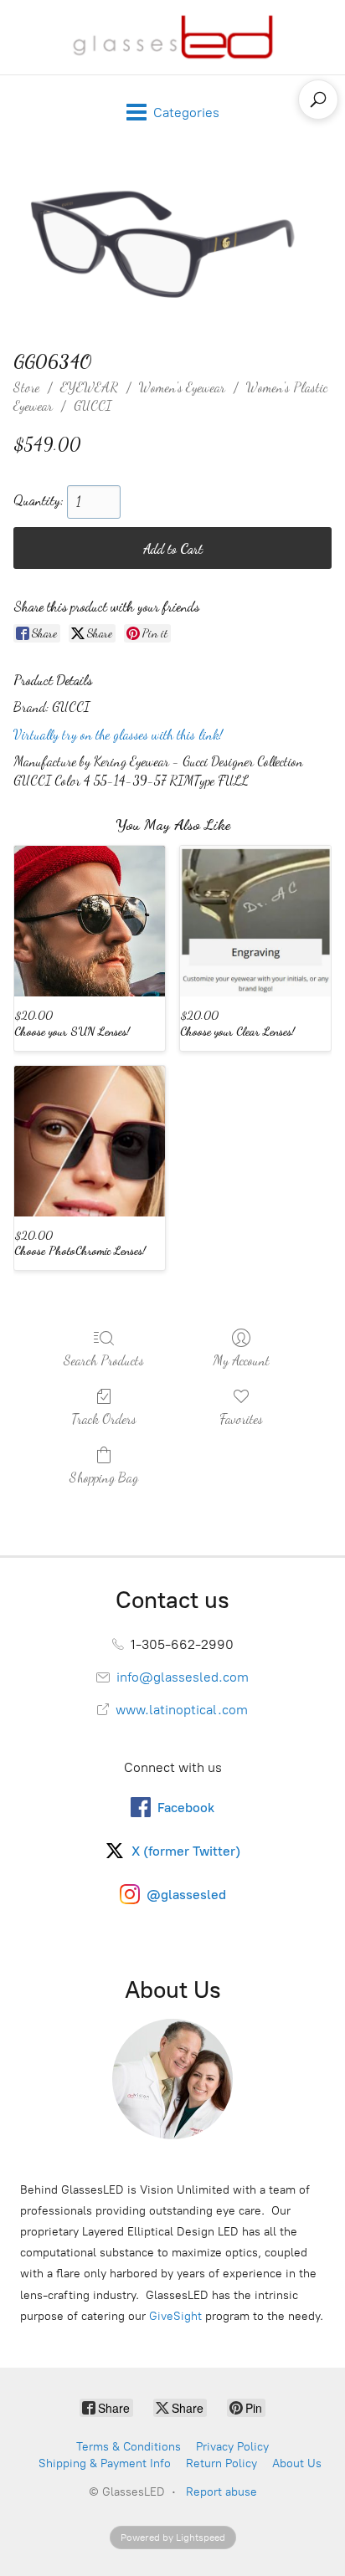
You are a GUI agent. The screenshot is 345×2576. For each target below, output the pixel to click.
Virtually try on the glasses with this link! (118, 734)
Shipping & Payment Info (105, 2463)
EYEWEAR (89, 387)
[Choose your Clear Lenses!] (255, 921)
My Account (241, 1360)
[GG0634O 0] (172, 246)
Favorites (241, 1419)
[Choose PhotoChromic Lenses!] (90, 1141)
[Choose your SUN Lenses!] (90, 921)
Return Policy (221, 2463)
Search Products (104, 1360)
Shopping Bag (104, 1477)
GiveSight (175, 2316)
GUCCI (93, 405)
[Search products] (318, 100)
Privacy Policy (232, 2447)
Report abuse (221, 2492)
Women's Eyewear (182, 387)
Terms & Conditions (129, 2447)
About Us (297, 2463)
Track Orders (104, 1419)
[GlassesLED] (172, 37)
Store (26, 387)
